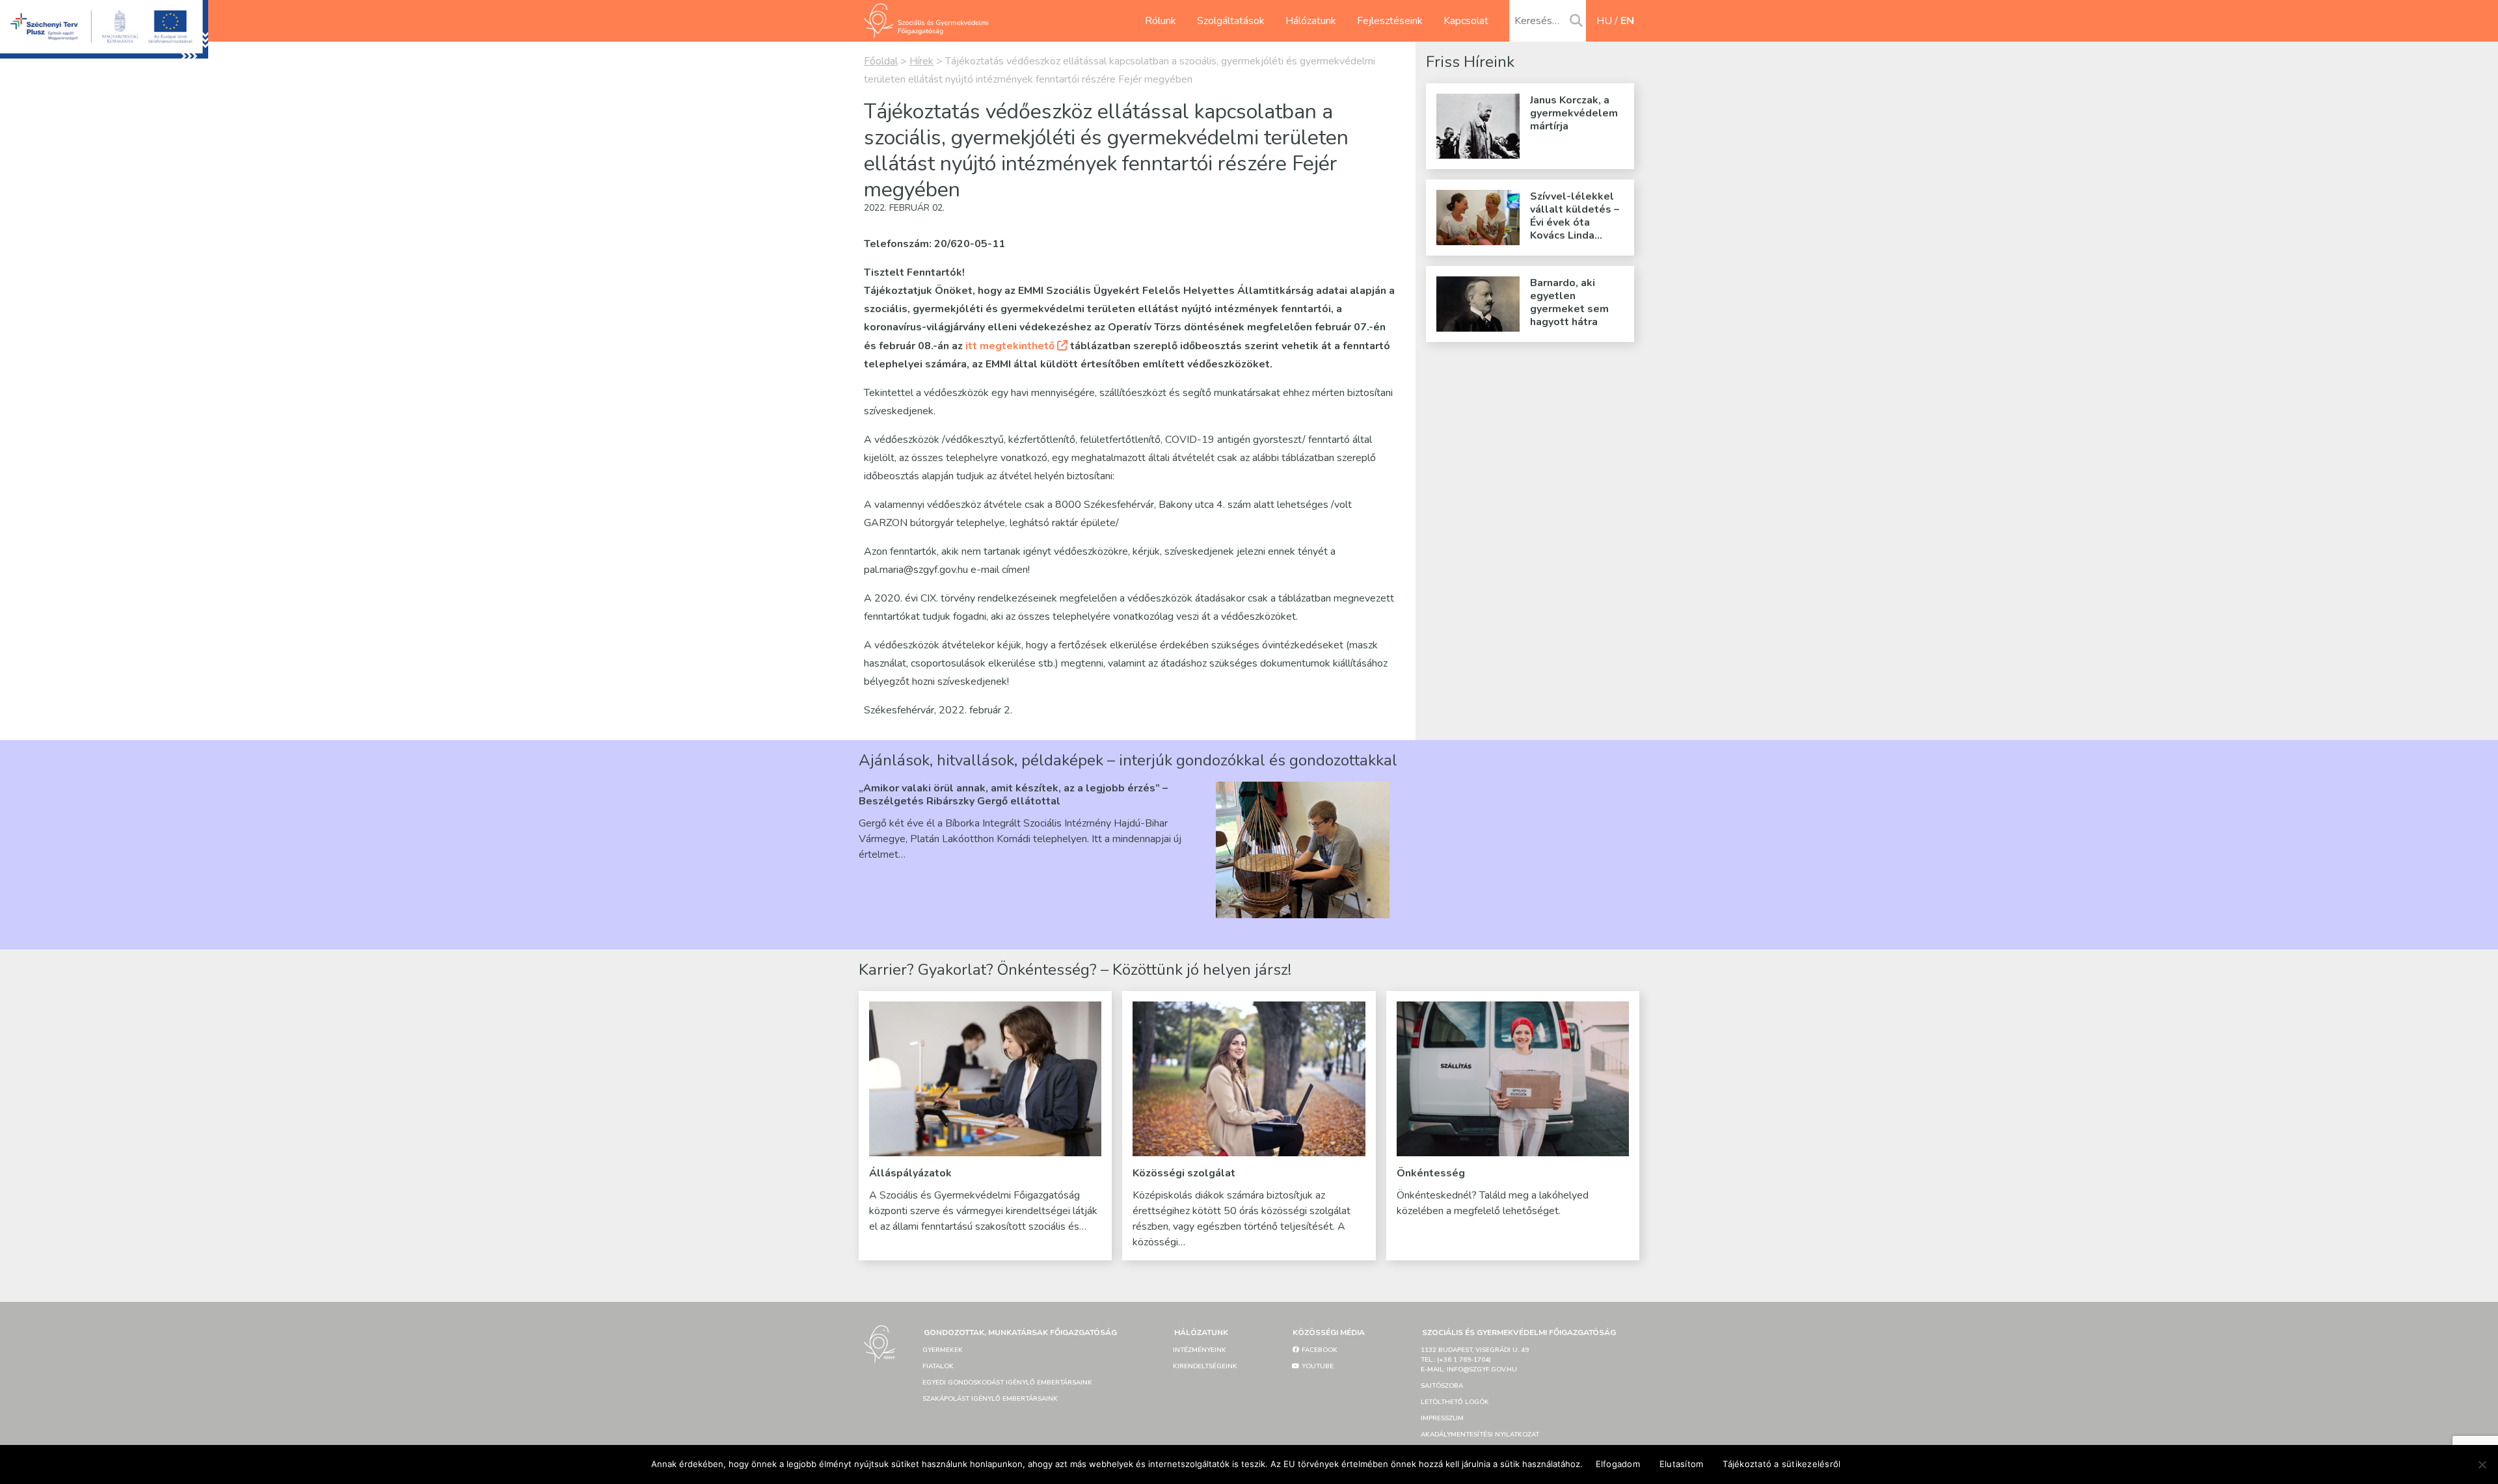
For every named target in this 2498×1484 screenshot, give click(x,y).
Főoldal (881, 61)
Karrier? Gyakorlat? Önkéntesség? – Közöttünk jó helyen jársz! (1075, 970)
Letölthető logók (1455, 1402)
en (1627, 21)
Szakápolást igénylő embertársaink (990, 1399)
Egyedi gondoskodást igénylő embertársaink (1007, 1383)
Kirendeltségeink (1205, 1366)
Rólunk (1161, 21)
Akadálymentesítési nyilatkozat (1480, 1435)
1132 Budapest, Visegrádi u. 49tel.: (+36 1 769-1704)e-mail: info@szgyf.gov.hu (1475, 1360)
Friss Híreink (1470, 62)
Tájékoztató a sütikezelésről (1781, 1464)
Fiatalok (938, 1366)
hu (1604, 21)
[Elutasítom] (2482, 1464)
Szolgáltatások (1231, 21)
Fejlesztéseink (1390, 21)
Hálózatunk (1311, 21)
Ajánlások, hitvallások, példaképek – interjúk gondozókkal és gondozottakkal (1128, 760)
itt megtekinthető (1010, 346)
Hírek (921, 61)
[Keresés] (1576, 21)
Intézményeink (1200, 1350)
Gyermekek (943, 1350)
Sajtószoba (1442, 1386)
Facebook (1319, 1350)
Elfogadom (1618, 1464)
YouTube (1317, 1366)
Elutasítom (1682, 1464)
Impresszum (1442, 1418)
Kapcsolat (1466, 21)
